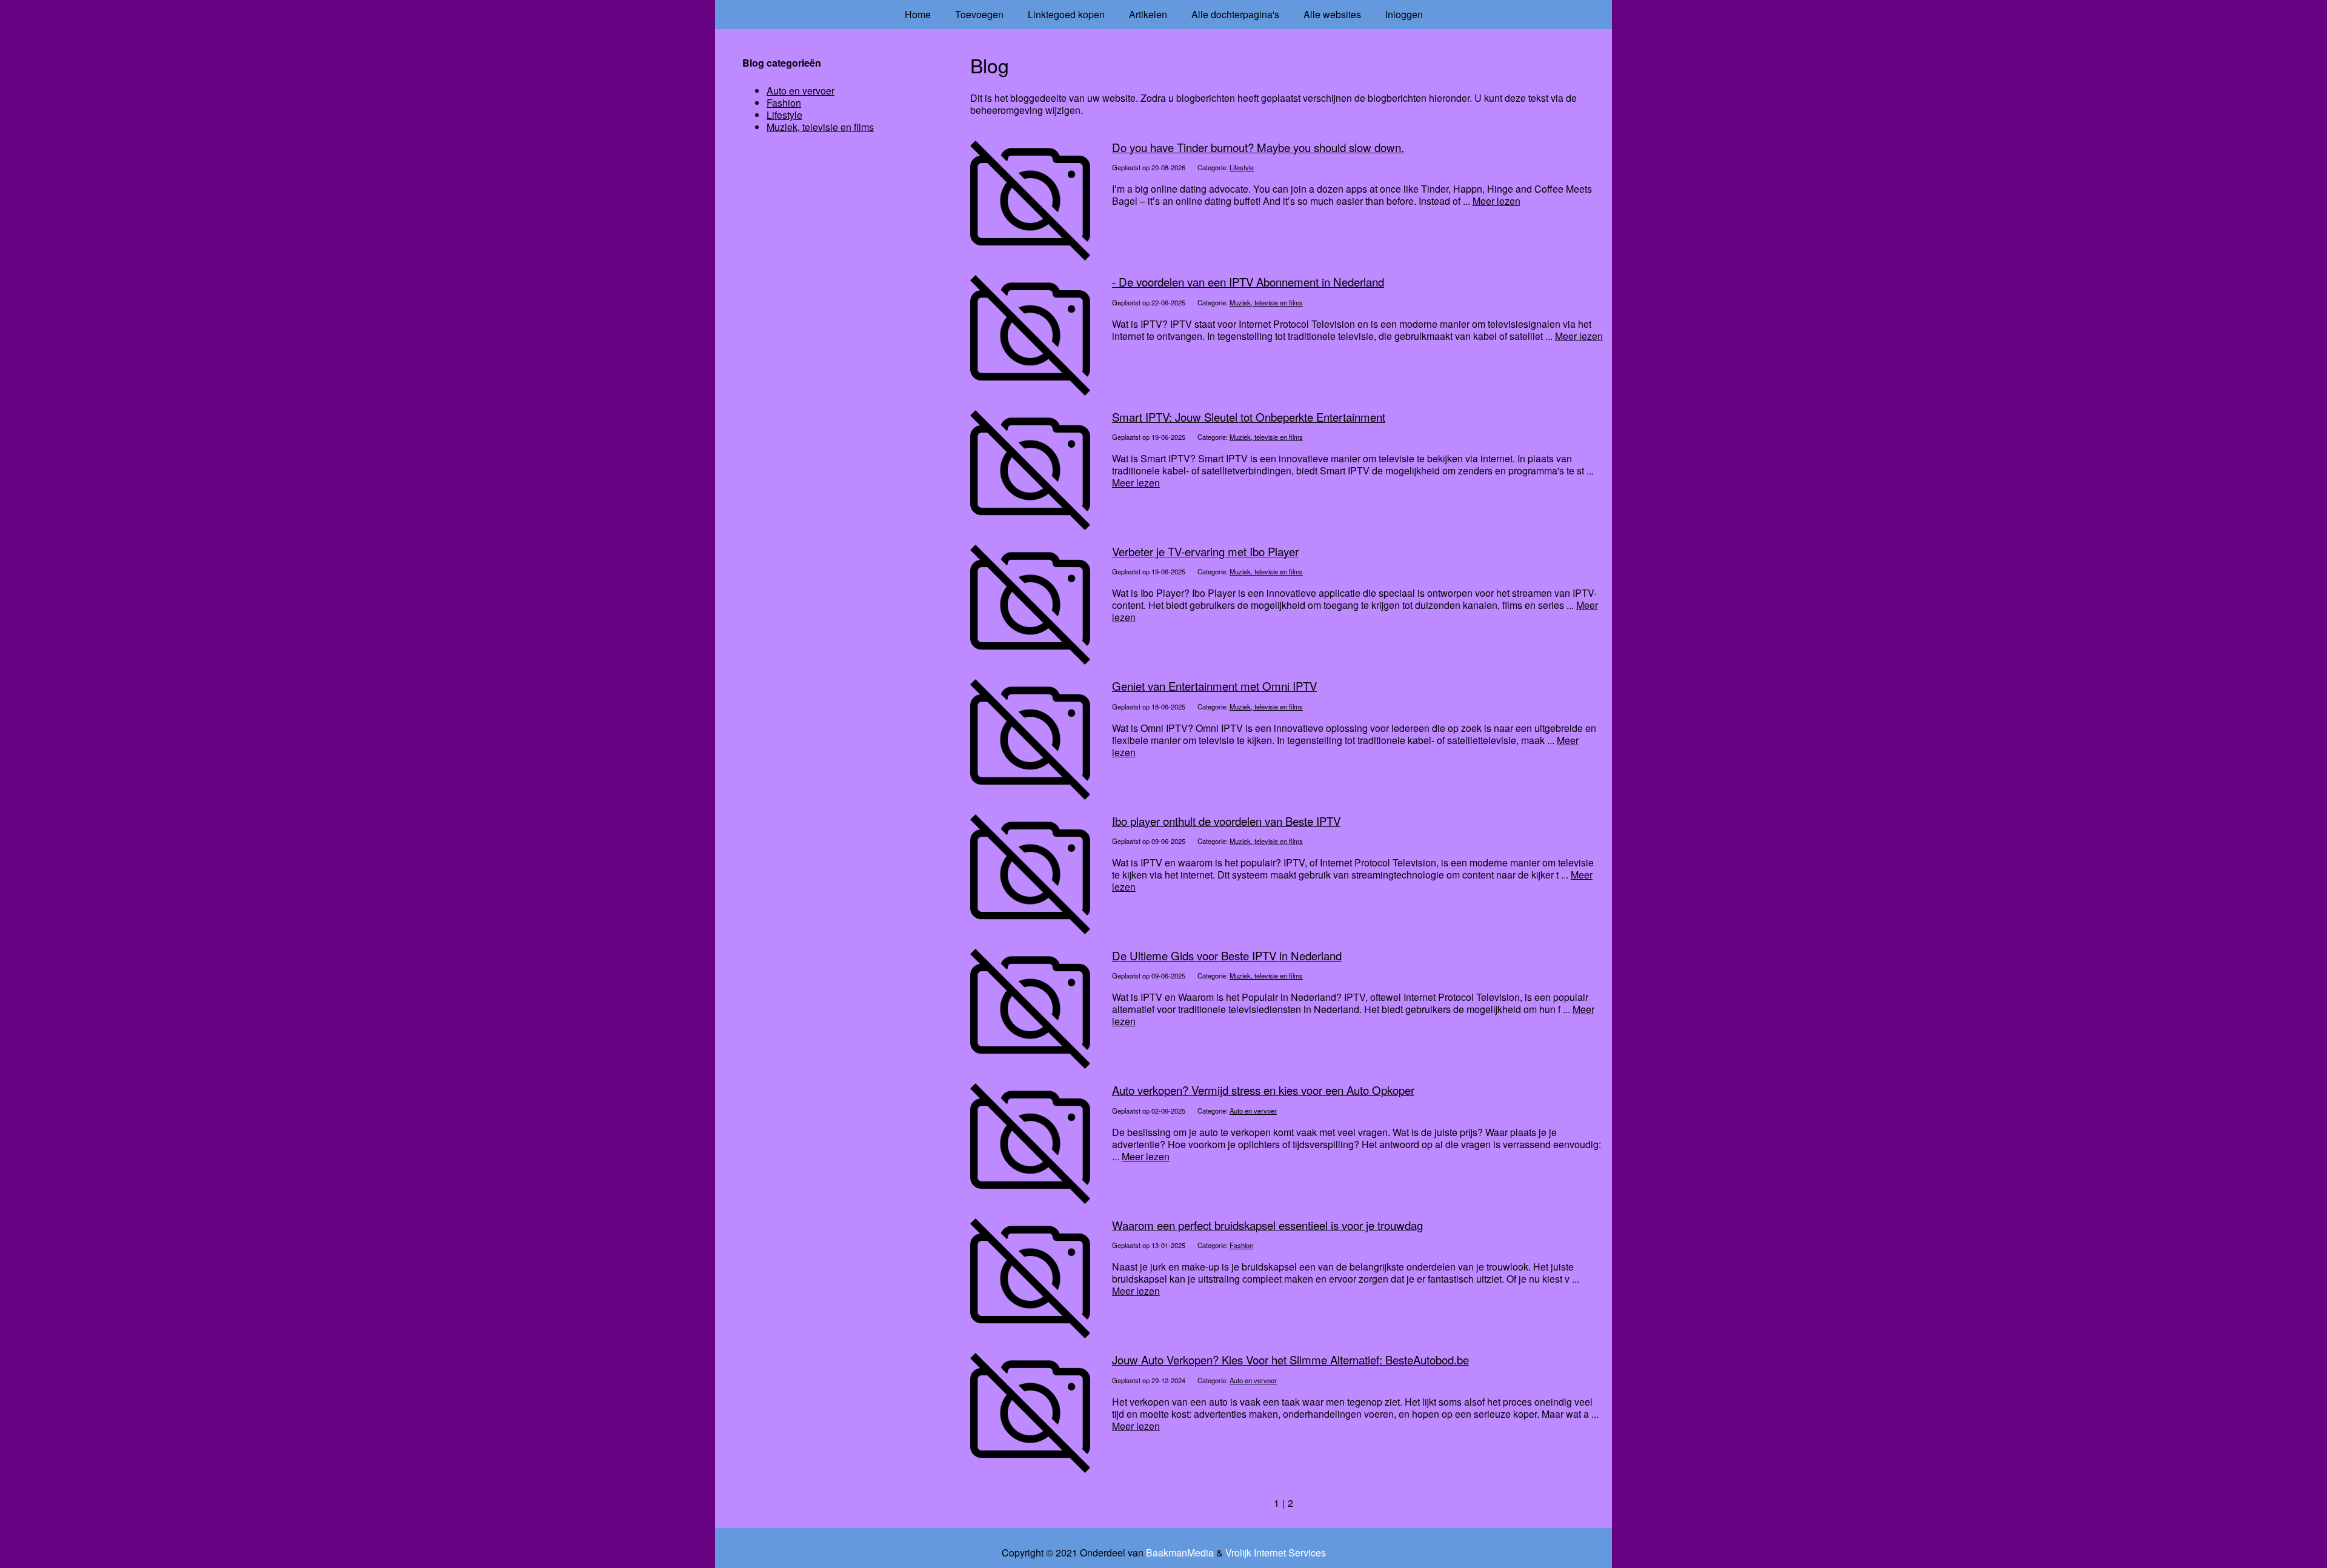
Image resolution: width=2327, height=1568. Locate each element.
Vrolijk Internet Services (1276, 1553)
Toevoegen (979, 14)
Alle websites (1332, 14)
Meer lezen (1496, 201)
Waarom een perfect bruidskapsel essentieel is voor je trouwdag (1267, 1225)
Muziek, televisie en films (1266, 302)
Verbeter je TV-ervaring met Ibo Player (1205, 551)
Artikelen (1148, 14)
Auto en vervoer (1253, 1111)
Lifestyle (1242, 167)
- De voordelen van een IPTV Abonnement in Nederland (1248, 282)
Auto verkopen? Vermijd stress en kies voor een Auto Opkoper (1263, 1090)
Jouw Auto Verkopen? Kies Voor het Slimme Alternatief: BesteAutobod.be (1290, 1360)
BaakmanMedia (1180, 1553)
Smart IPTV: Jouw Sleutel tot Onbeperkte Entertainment (1249, 417)
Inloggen (1404, 14)
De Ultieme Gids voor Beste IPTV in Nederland (1227, 955)
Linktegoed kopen (1066, 14)
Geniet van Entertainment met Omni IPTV (1214, 686)
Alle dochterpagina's (1235, 14)
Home (918, 14)
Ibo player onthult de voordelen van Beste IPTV (1226, 821)
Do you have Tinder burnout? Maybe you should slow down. (1258, 147)
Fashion (1241, 1245)
